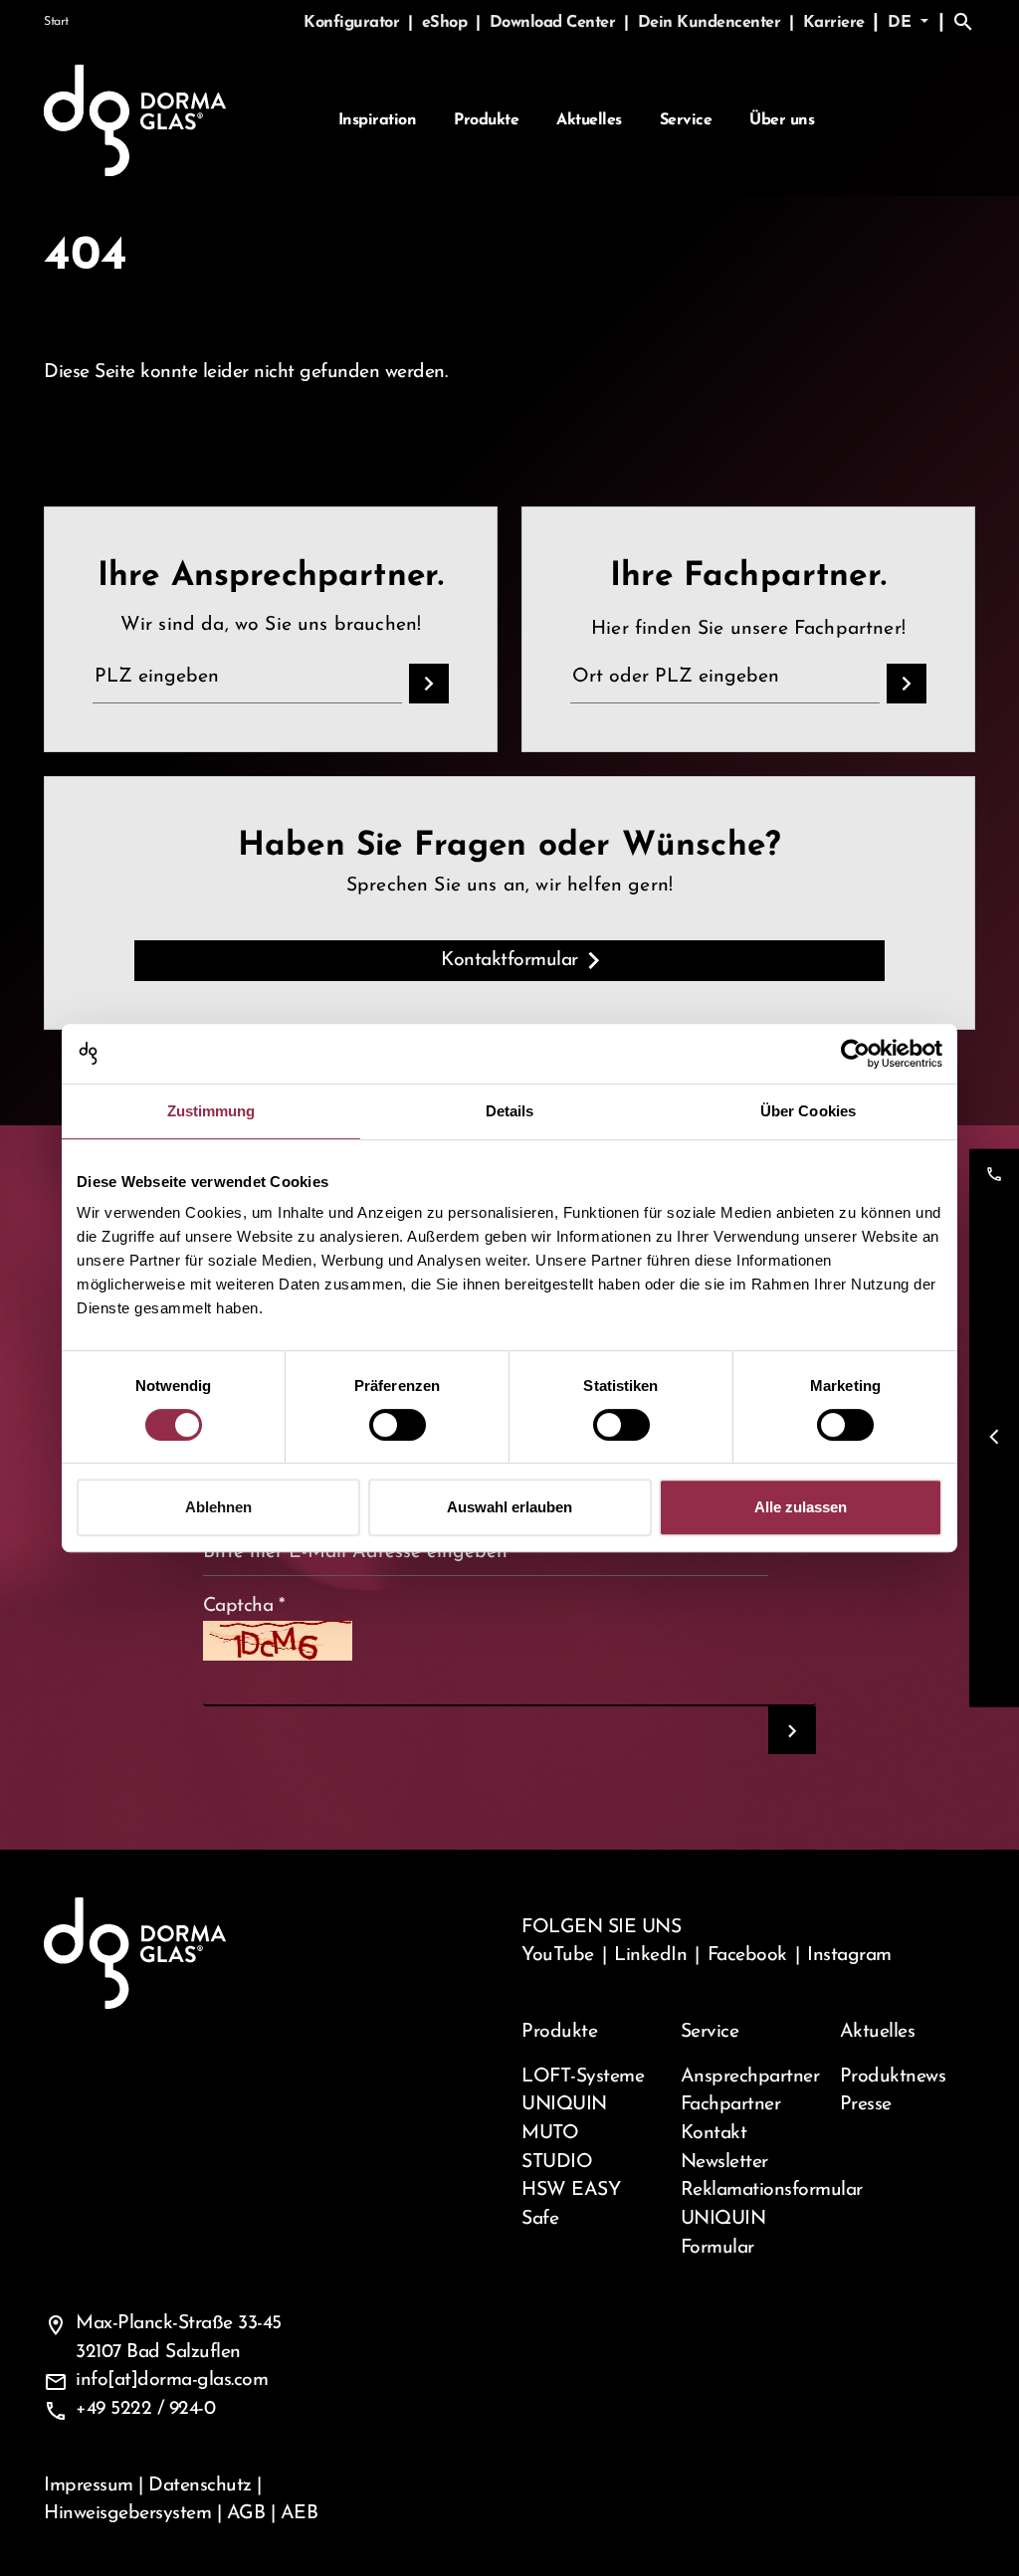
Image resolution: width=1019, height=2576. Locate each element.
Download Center (555, 23)
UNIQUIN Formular (723, 2233)
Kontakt (714, 2133)
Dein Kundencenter (712, 23)
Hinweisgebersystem (127, 2513)
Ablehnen (218, 1507)
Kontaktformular (509, 960)
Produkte (486, 120)
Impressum (89, 2485)
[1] (792, 1730)
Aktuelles (589, 120)
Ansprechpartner (748, 2077)
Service (686, 120)
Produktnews (893, 2077)
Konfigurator (354, 23)
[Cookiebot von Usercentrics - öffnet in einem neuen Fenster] (855, 1054)
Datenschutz (200, 2485)
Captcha (244, 1606)
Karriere (834, 23)
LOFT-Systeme (583, 2077)
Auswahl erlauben (509, 1507)
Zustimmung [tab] (211, 1111)
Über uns (782, 120)
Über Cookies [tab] (808, 1111)
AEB (300, 2513)
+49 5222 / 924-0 (145, 2409)
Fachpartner (731, 2104)
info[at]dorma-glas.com (172, 2380)
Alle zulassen (801, 1507)
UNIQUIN (564, 2104)
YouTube (558, 1955)
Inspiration (378, 120)
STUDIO (557, 2162)
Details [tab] (510, 1111)
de (902, 23)
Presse (866, 2104)
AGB (246, 2513)
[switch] (398, 1425)
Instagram (849, 1955)
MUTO (550, 2133)
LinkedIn (650, 1955)
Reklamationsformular (748, 2190)
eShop (447, 23)
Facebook (747, 1955)
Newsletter (724, 2162)
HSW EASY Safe (571, 2204)
